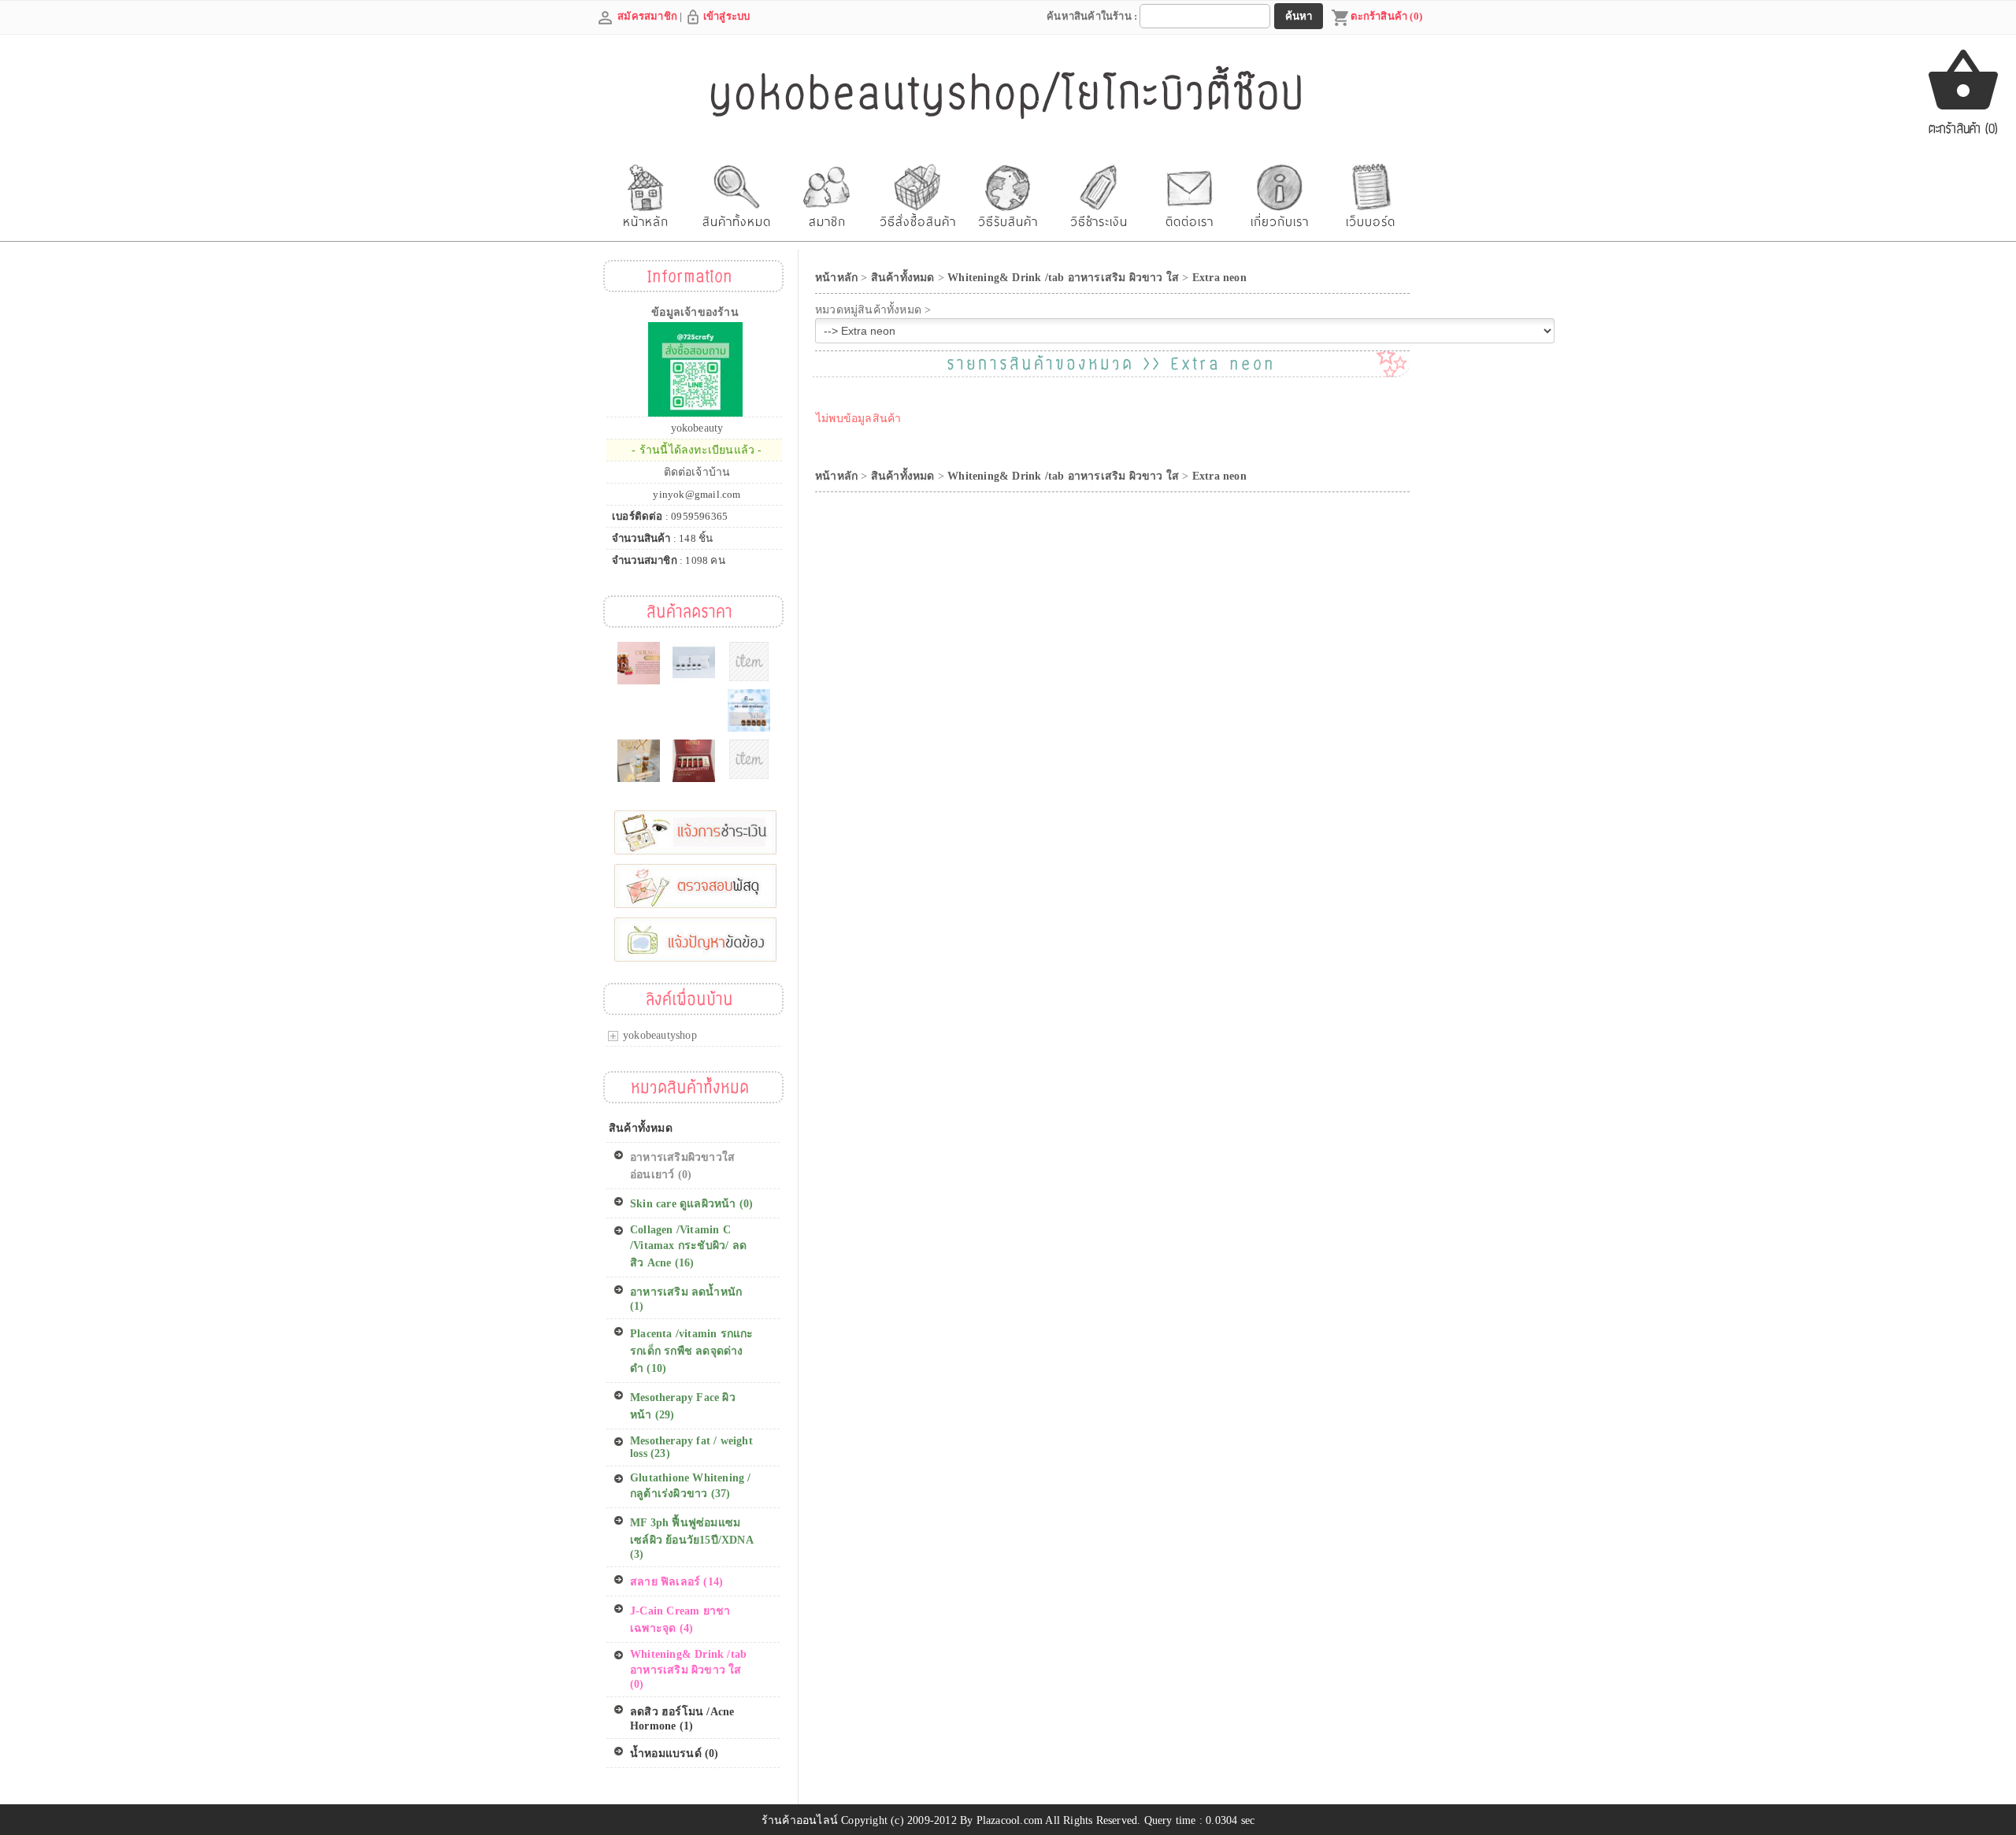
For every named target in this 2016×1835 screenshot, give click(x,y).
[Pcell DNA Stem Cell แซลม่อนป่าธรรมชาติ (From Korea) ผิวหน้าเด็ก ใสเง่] (749, 710)
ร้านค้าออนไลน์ (800, 1820)
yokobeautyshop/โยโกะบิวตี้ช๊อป (1008, 93)
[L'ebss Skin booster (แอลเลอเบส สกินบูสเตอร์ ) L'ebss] (749, 662)
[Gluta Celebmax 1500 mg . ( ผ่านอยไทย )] (639, 761)
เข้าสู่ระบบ (727, 16)
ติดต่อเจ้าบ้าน (697, 472)
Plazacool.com (1010, 1820)
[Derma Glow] (639, 663)
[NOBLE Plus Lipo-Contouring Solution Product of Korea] (694, 761)
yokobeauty (697, 428)
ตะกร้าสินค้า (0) (1386, 16)
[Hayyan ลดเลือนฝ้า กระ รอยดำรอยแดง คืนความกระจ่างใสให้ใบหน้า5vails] (694, 663)
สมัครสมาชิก (647, 16)
